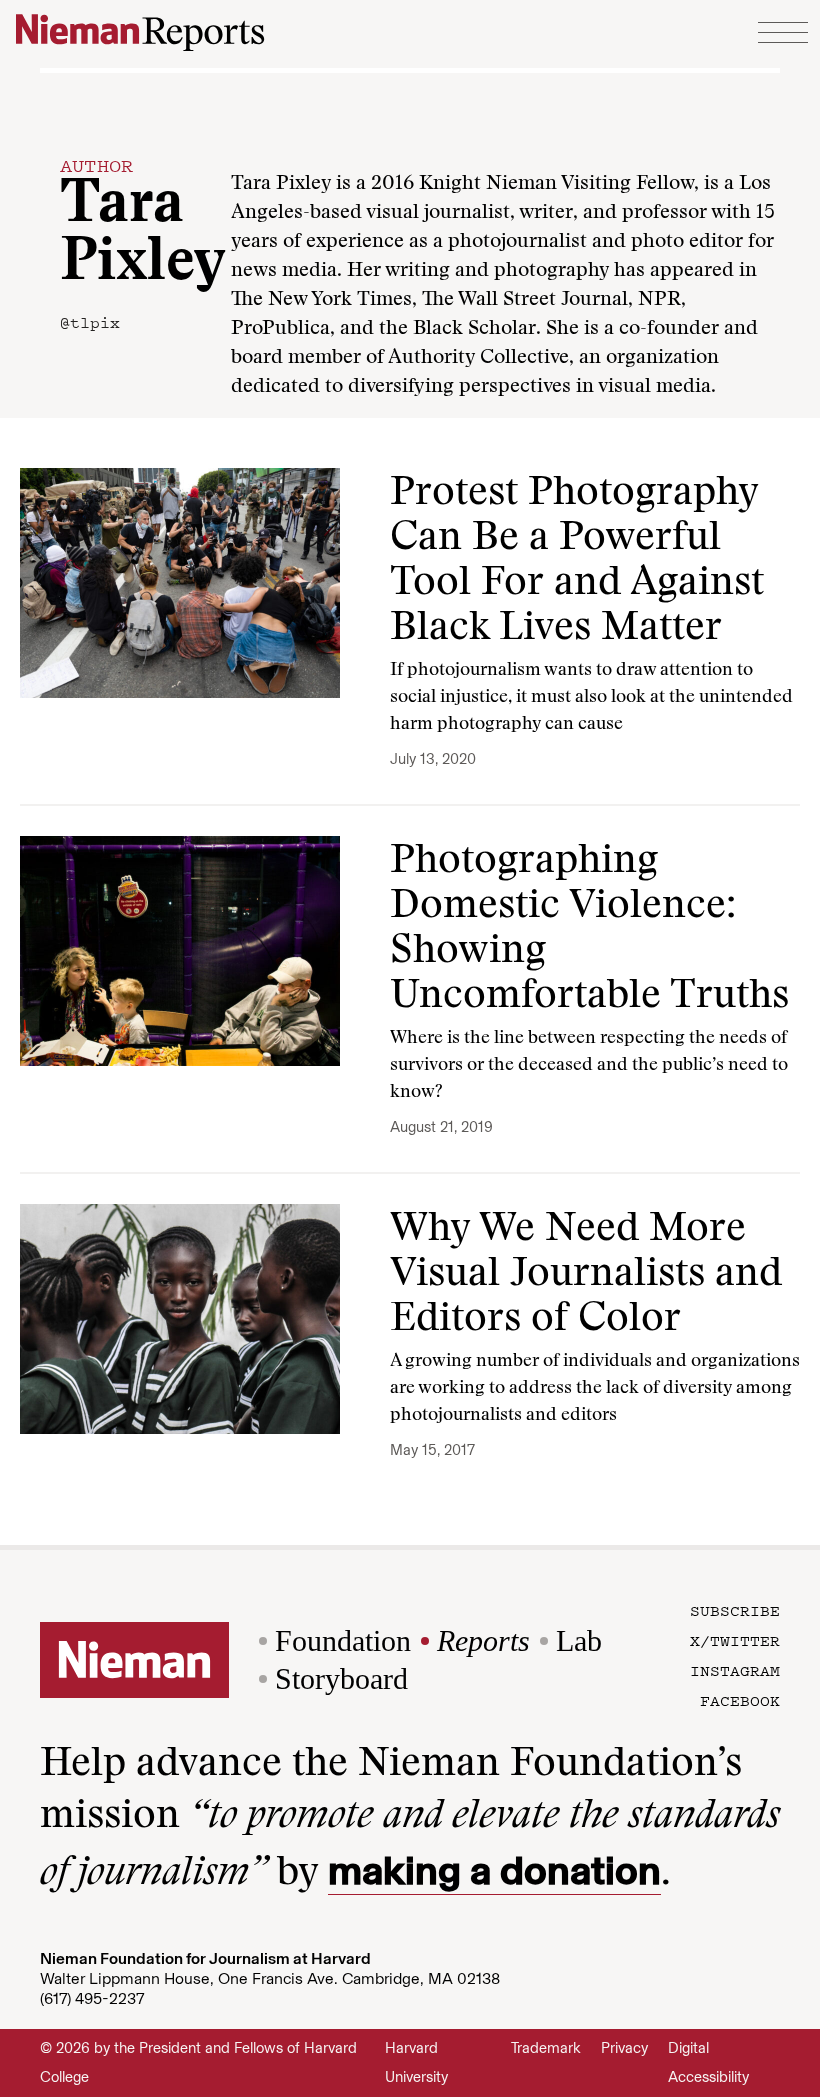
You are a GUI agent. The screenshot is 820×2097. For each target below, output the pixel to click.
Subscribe (735, 1610)
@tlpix (90, 322)
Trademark (546, 2048)
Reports (483, 1640)
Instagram (735, 1670)
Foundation (343, 1640)
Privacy (624, 2048)
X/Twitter (735, 1640)
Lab (579, 1640)
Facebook (740, 1700)
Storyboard (341, 1678)
